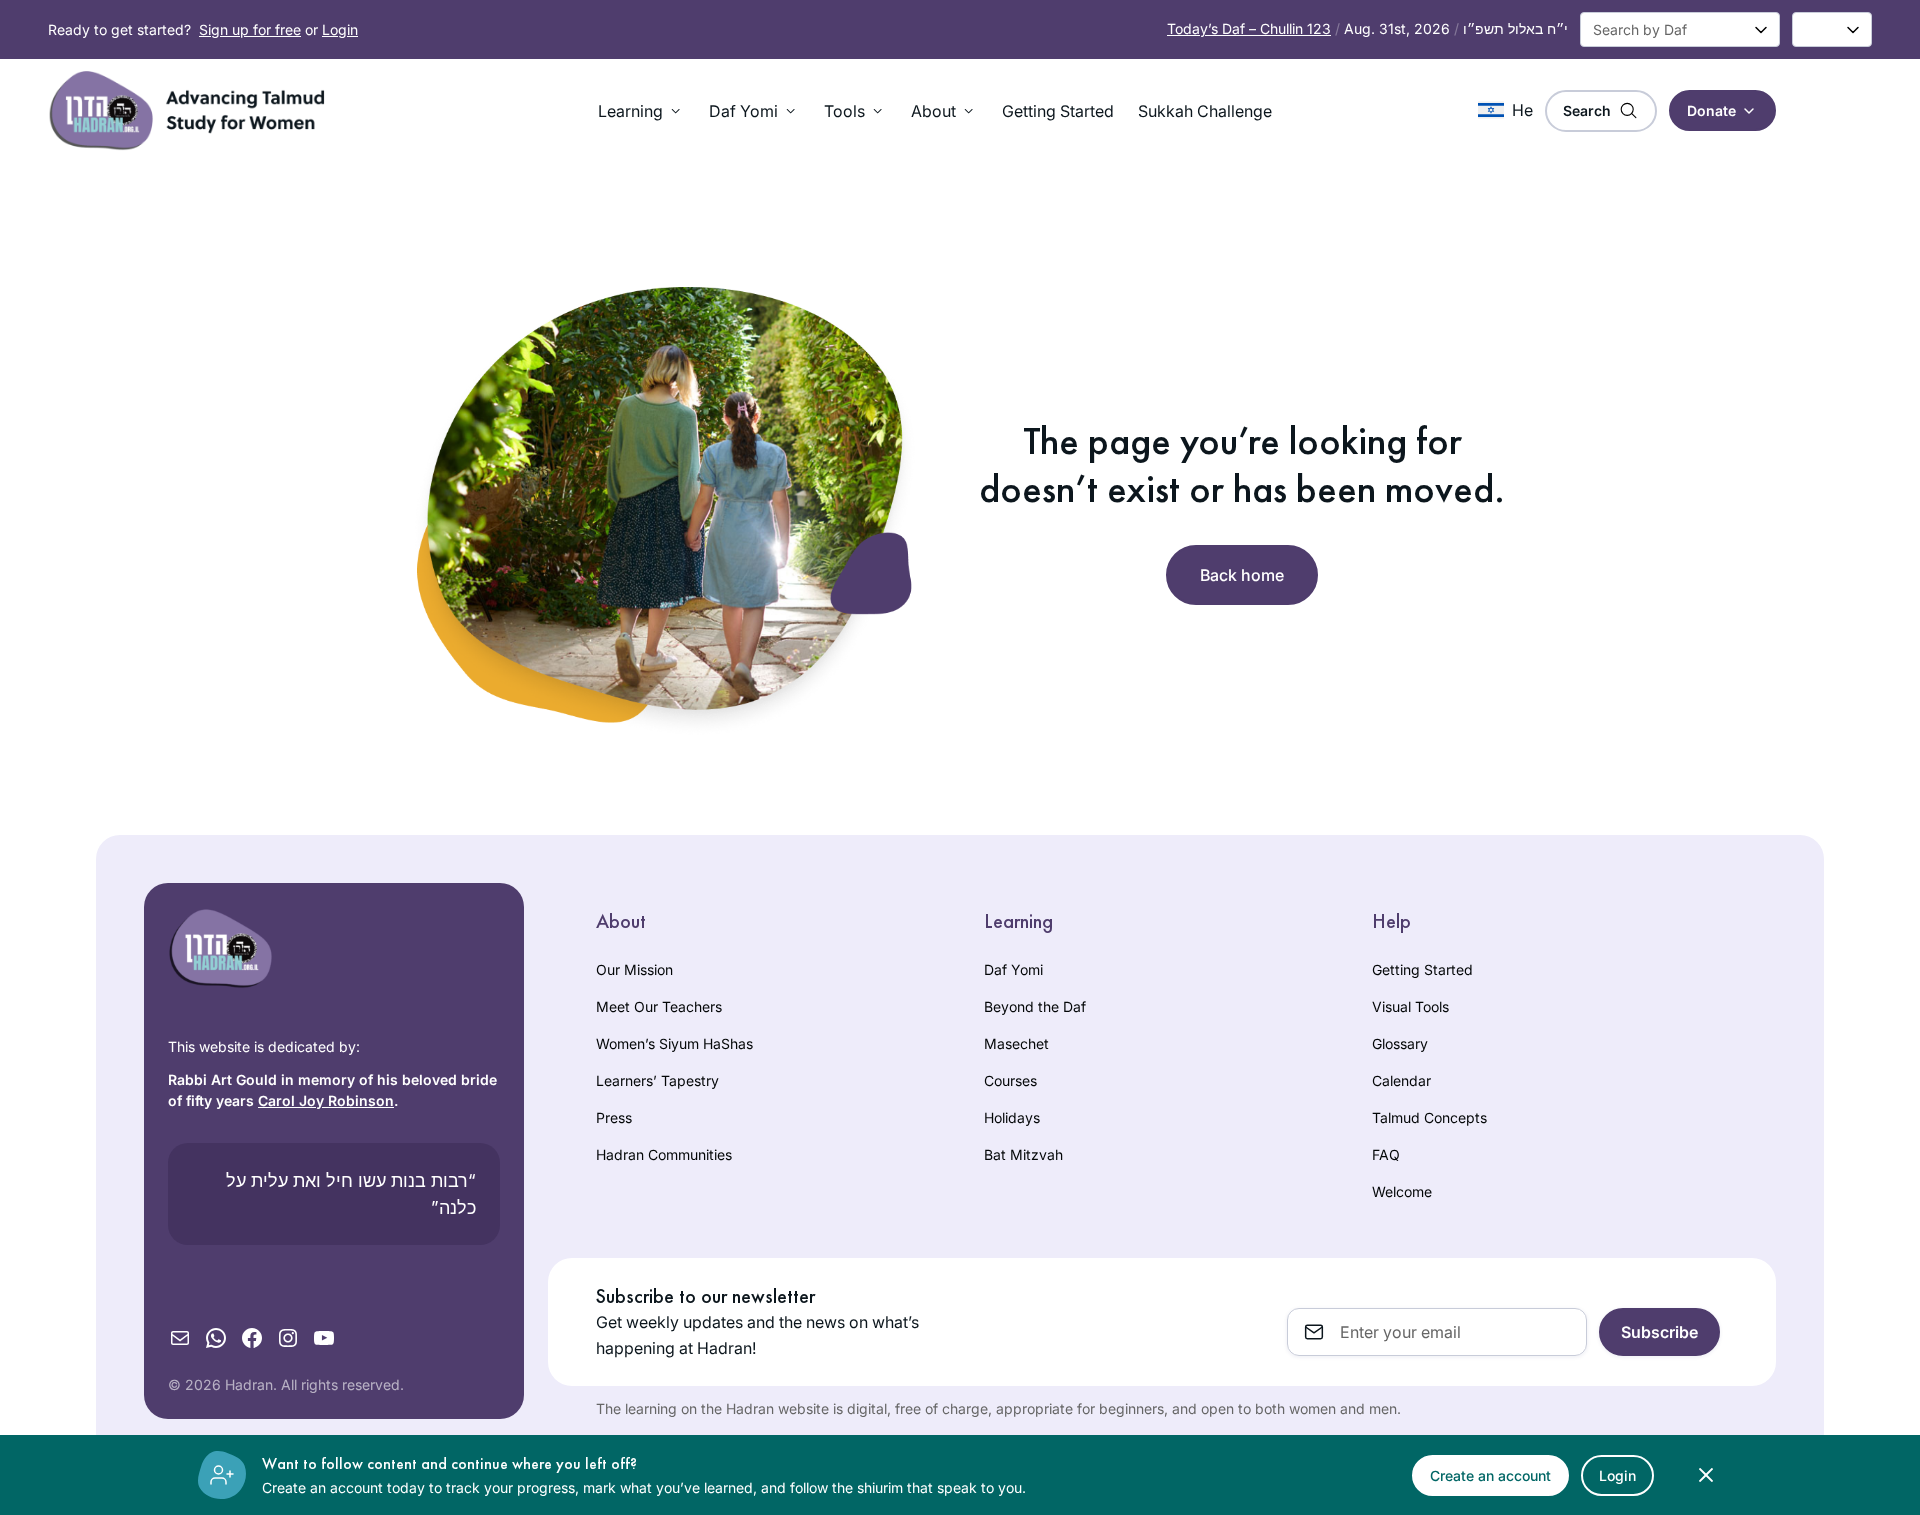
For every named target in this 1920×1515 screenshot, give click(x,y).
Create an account (1490, 1475)
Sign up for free (250, 29)
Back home (1242, 575)
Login (340, 29)
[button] (641, 111)
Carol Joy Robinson (326, 1100)
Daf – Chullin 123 (1249, 28)
